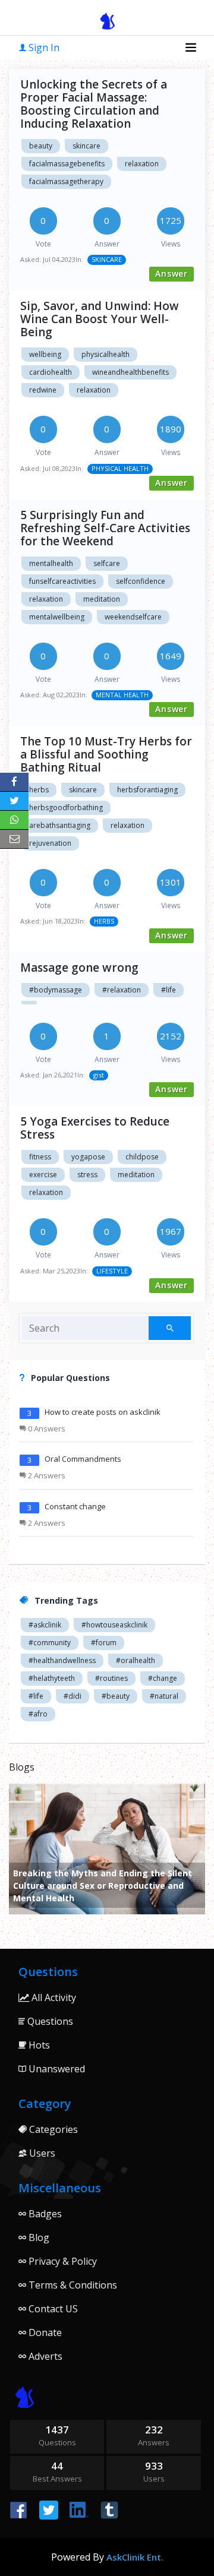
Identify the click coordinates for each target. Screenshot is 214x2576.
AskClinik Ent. (135, 2557)
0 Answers (46, 1428)
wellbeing (45, 354)
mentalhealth (51, 563)
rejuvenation (50, 843)
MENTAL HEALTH (122, 695)
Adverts (44, 2356)
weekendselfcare (133, 617)
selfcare (107, 563)
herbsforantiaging (147, 790)
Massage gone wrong (79, 968)
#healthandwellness (62, 1660)
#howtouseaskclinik (114, 1625)
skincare (86, 146)
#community (50, 1643)
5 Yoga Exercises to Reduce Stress (95, 1128)
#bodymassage (56, 990)
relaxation (142, 164)
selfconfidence (141, 581)
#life (169, 990)
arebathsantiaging (60, 825)
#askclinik (45, 1625)
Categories (52, 2129)
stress (87, 1175)
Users (41, 2153)
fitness (40, 1157)
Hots (38, 2045)
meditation (102, 599)
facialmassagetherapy (66, 181)
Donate (44, 2332)
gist (99, 1075)
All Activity (53, 1997)
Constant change (75, 1506)
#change (163, 1678)
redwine (43, 390)
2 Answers (46, 1475)
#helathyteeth (52, 1678)
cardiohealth (51, 372)
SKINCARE (107, 259)
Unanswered (56, 2069)
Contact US (52, 2309)
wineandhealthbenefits (130, 372)
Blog (38, 2237)
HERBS (104, 921)
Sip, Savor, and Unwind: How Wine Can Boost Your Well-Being (100, 319)
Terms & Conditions (72, 2285)
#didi (73, 1696)
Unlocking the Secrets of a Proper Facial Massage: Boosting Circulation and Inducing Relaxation (94, 104)
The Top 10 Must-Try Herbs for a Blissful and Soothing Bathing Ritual (106, 754)
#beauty (116, 1696)
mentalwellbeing (57, 617)
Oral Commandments (83, 1459)
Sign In (43, 48)
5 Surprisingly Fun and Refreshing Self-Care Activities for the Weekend (105, 528)
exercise (43, 1175)
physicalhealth (106, 354)
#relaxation (122, 990)
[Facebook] (14, 782)
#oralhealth (136, 1660)
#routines (111, 1678)
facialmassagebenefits (67, 164)
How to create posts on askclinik (103, 1412)
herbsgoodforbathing (66, 807)
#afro (38, 1714)
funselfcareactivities (62, 581)
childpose (142, 1157)
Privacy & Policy (62, 2261)
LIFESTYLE (112, 1271)
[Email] (14, 839)
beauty (41, 146)
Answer (171, 274)
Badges (44, 2214)
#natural (164, 1696)
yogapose (88, 1157)
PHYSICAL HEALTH (120, 468)
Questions (49, 2021)
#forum (104, 1643)
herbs (39, 790)
